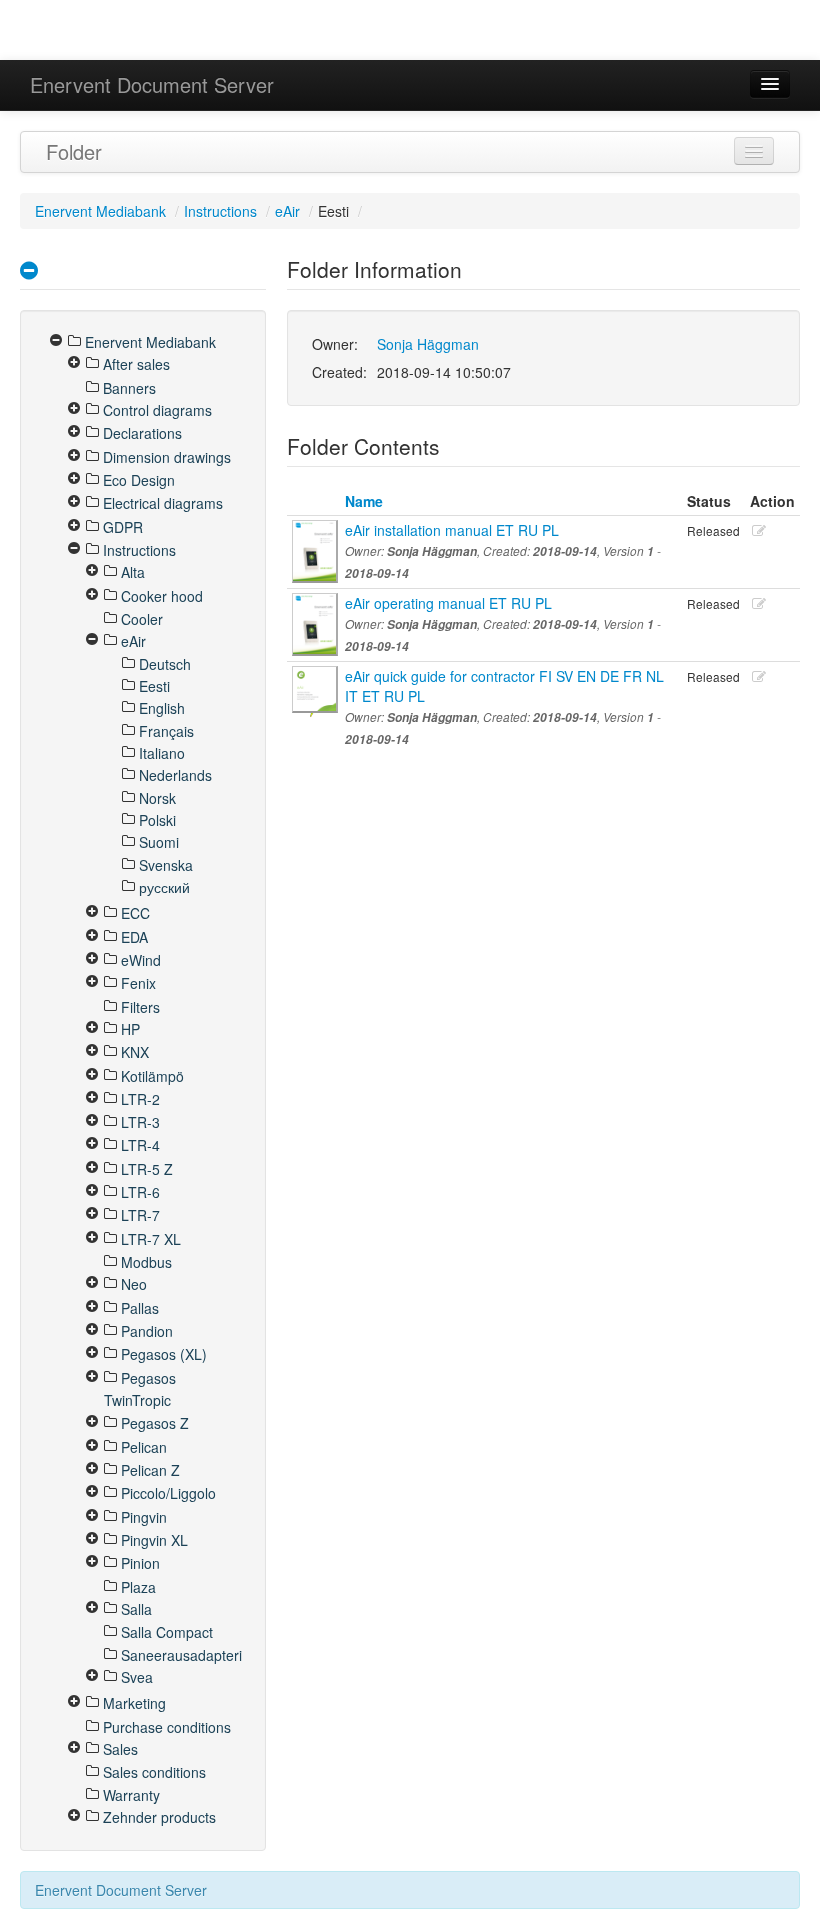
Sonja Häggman (428, 344)
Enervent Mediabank (100, 211)
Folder (74, 151)
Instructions (220, 211)
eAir (287, 211)
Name (364, 501)
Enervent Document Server (152, 84)
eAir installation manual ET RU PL (452, 530)
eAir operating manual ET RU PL (448, 603)
